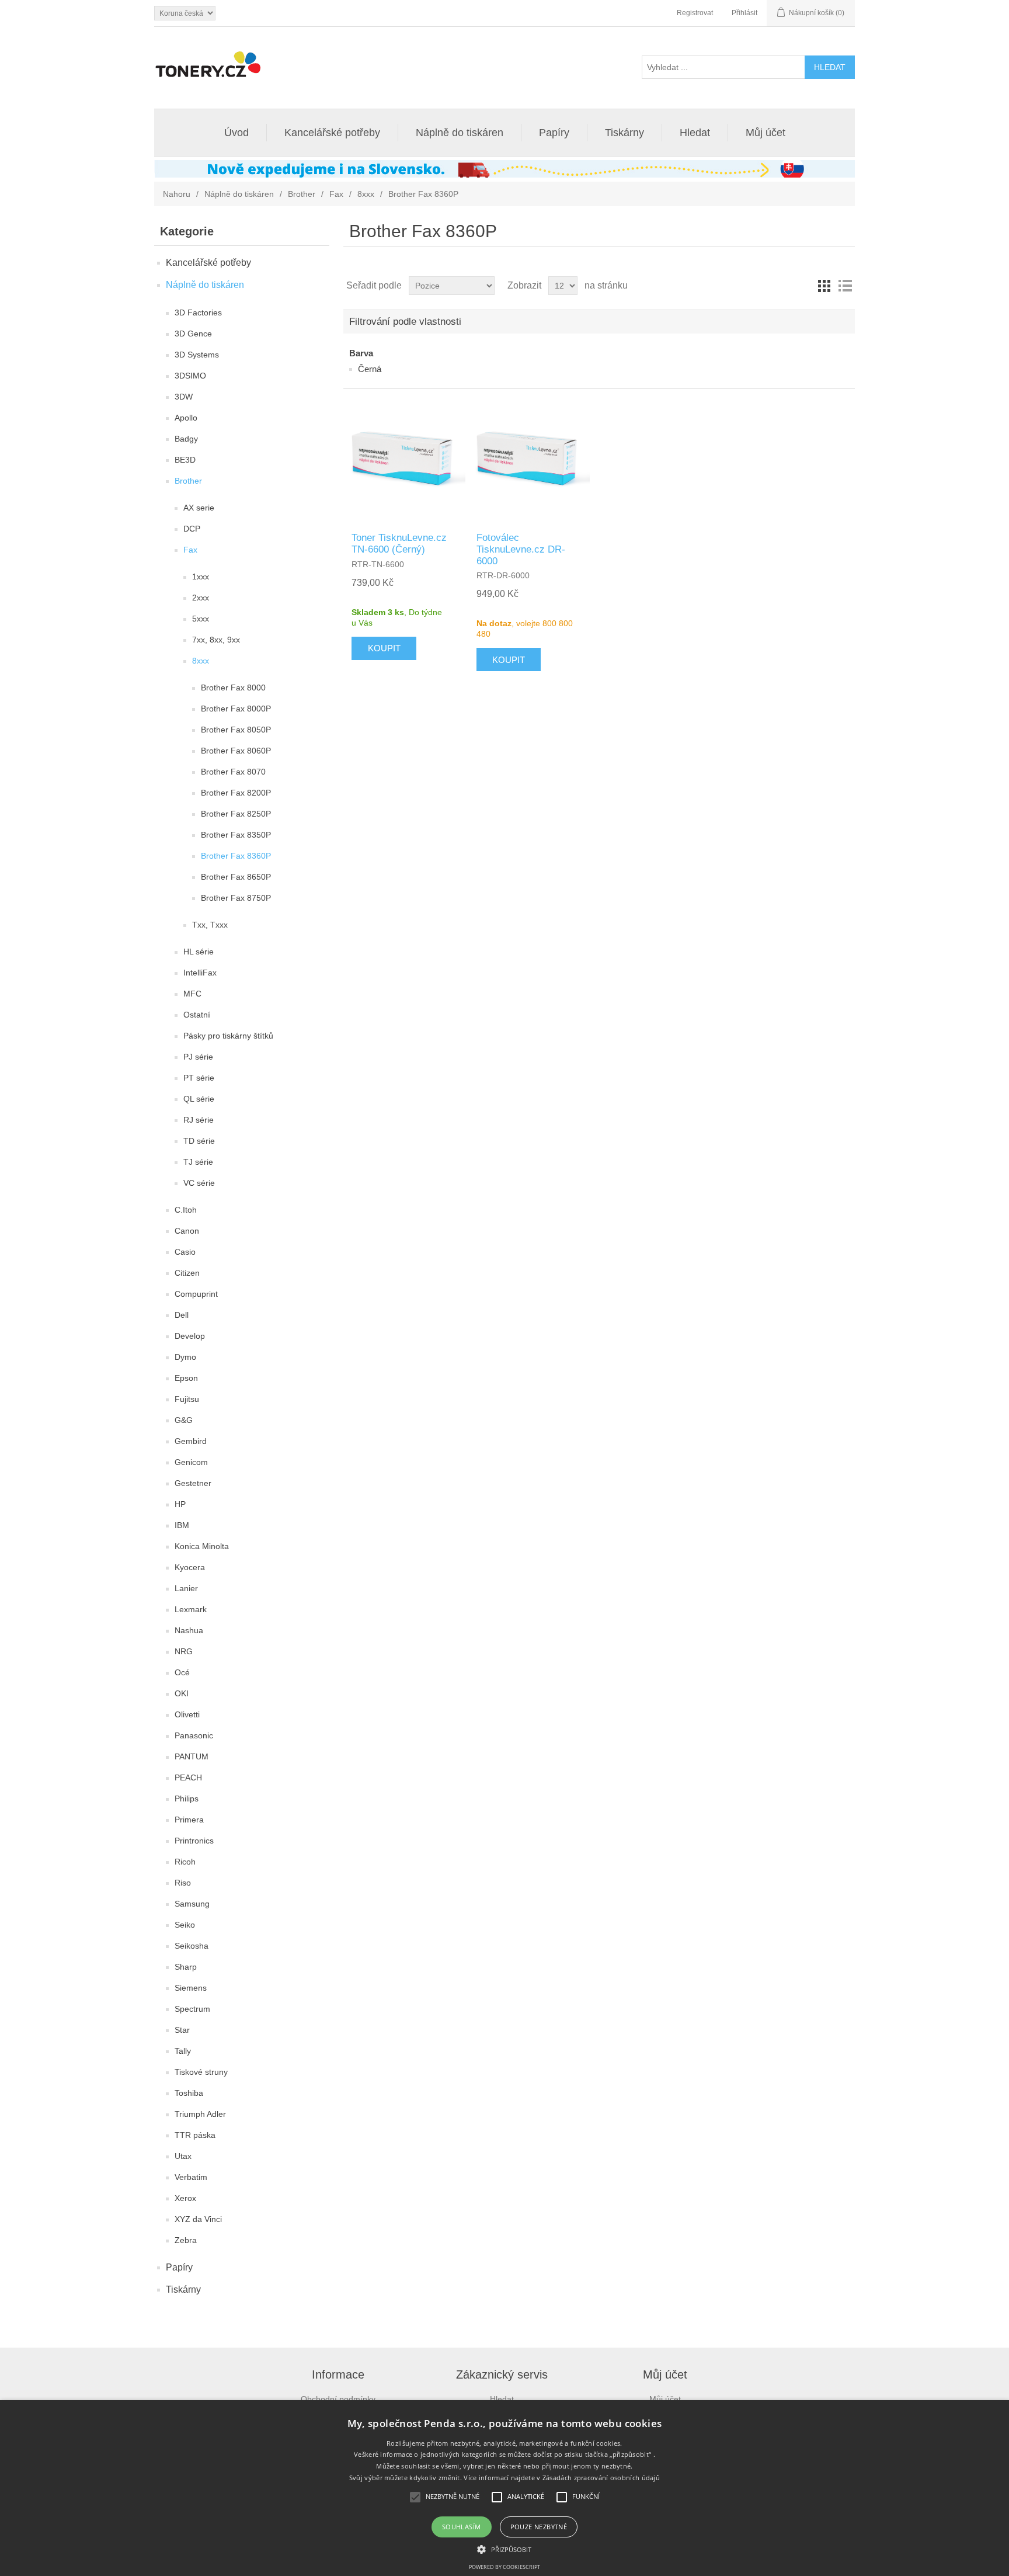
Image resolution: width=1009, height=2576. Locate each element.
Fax (336, 194)
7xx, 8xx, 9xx (216, 640)
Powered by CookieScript (505, 2567)
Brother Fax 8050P (236, 730)
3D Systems (197, 355)
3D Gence (193, 334)
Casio (185, 1252)
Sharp (186, 1967)
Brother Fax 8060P (236, 751)
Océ (182, 1672)
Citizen (187, 1273)
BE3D (185, 460)
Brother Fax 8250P (236, 814)
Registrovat (695, 13)
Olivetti (187, 1714)
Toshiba (189, 2093)
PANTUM (192, 1756)
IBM (182, 1525)
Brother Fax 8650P (236, 877)
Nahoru (177, 194)
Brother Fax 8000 (233, 688)
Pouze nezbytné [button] (539, 2527)
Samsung (192, 1904)
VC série (199, 1183)
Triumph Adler (200, 2114)
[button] (504, 2549)
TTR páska (195, 2135)
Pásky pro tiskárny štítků (228, 1036)
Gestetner (193, 1483)
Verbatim (191, 2177)
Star (182, 2030)
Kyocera (190, 1567)
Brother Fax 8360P (236, 856)
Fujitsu (187, 1399)
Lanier (186, 1588)
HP (180, 1504)
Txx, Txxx (210, 925)
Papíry (554, 133)
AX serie (199, 508)
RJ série (199, 1120)
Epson (186, 1378)
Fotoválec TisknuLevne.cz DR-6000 (521, 550)
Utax (183, 2156)
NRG (184, 1651)
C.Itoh (186, 1210)
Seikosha (192, 1946)
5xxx (201, 619)
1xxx (201, 577)
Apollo (186, 418)
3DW (184, 397)
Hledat (695, 133)
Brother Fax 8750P (236, 898)
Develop (190, 1336)
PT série (199, 1078)
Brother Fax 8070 (233, 772)
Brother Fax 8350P (236, 835)
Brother (302, 194)
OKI (182, 1693)
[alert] (505, 2488)
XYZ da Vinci (198, 2219)
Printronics (194, 1841)
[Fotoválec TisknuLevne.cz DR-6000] (530, 460)
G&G (184, 1420)
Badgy (186, 439)
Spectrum (192, 2009)
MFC (192, 994)
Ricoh (185, 1862)
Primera (189, 1820)
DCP (192, 529)
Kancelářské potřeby (332, 133)
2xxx (201, 598)
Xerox (185, 2198)
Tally (183, 2051)
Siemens (191, 1988)
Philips (187, 1799)
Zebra (186, 2240)
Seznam (845, 286)
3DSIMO (190, 376)
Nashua (189, 1630)
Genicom (191, 1462)
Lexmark (191, 1609)
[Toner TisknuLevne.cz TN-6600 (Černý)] (405, 460)
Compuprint (196, 1294)
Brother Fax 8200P (236, 793)
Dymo (185, 1357)
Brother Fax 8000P (236, 709)
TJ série (198, 1162)
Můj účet (766, 133)
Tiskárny (624, 133)
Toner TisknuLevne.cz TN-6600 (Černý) (399, 544)
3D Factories (198, 313)
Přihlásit (744, 13)
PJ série (198, 1057)
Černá (370, 369)
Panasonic (194, 1735)
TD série (199, 1141)
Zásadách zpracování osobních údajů (601, 2478)
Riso (183, 1883)
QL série (199, 1099)
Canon (187, 1231)
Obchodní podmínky (338, 2399)
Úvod (236, 133)
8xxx (366, 194)
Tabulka (824, 286)
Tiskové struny (201, 2072)
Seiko (185, 1925)
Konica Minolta (202, 1546)
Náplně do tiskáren (460, 133)
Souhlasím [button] (462, 2527)
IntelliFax (200, 973)
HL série (199, 952)
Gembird (191, 1441)
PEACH (188, 1777)
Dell (182, 1315)
